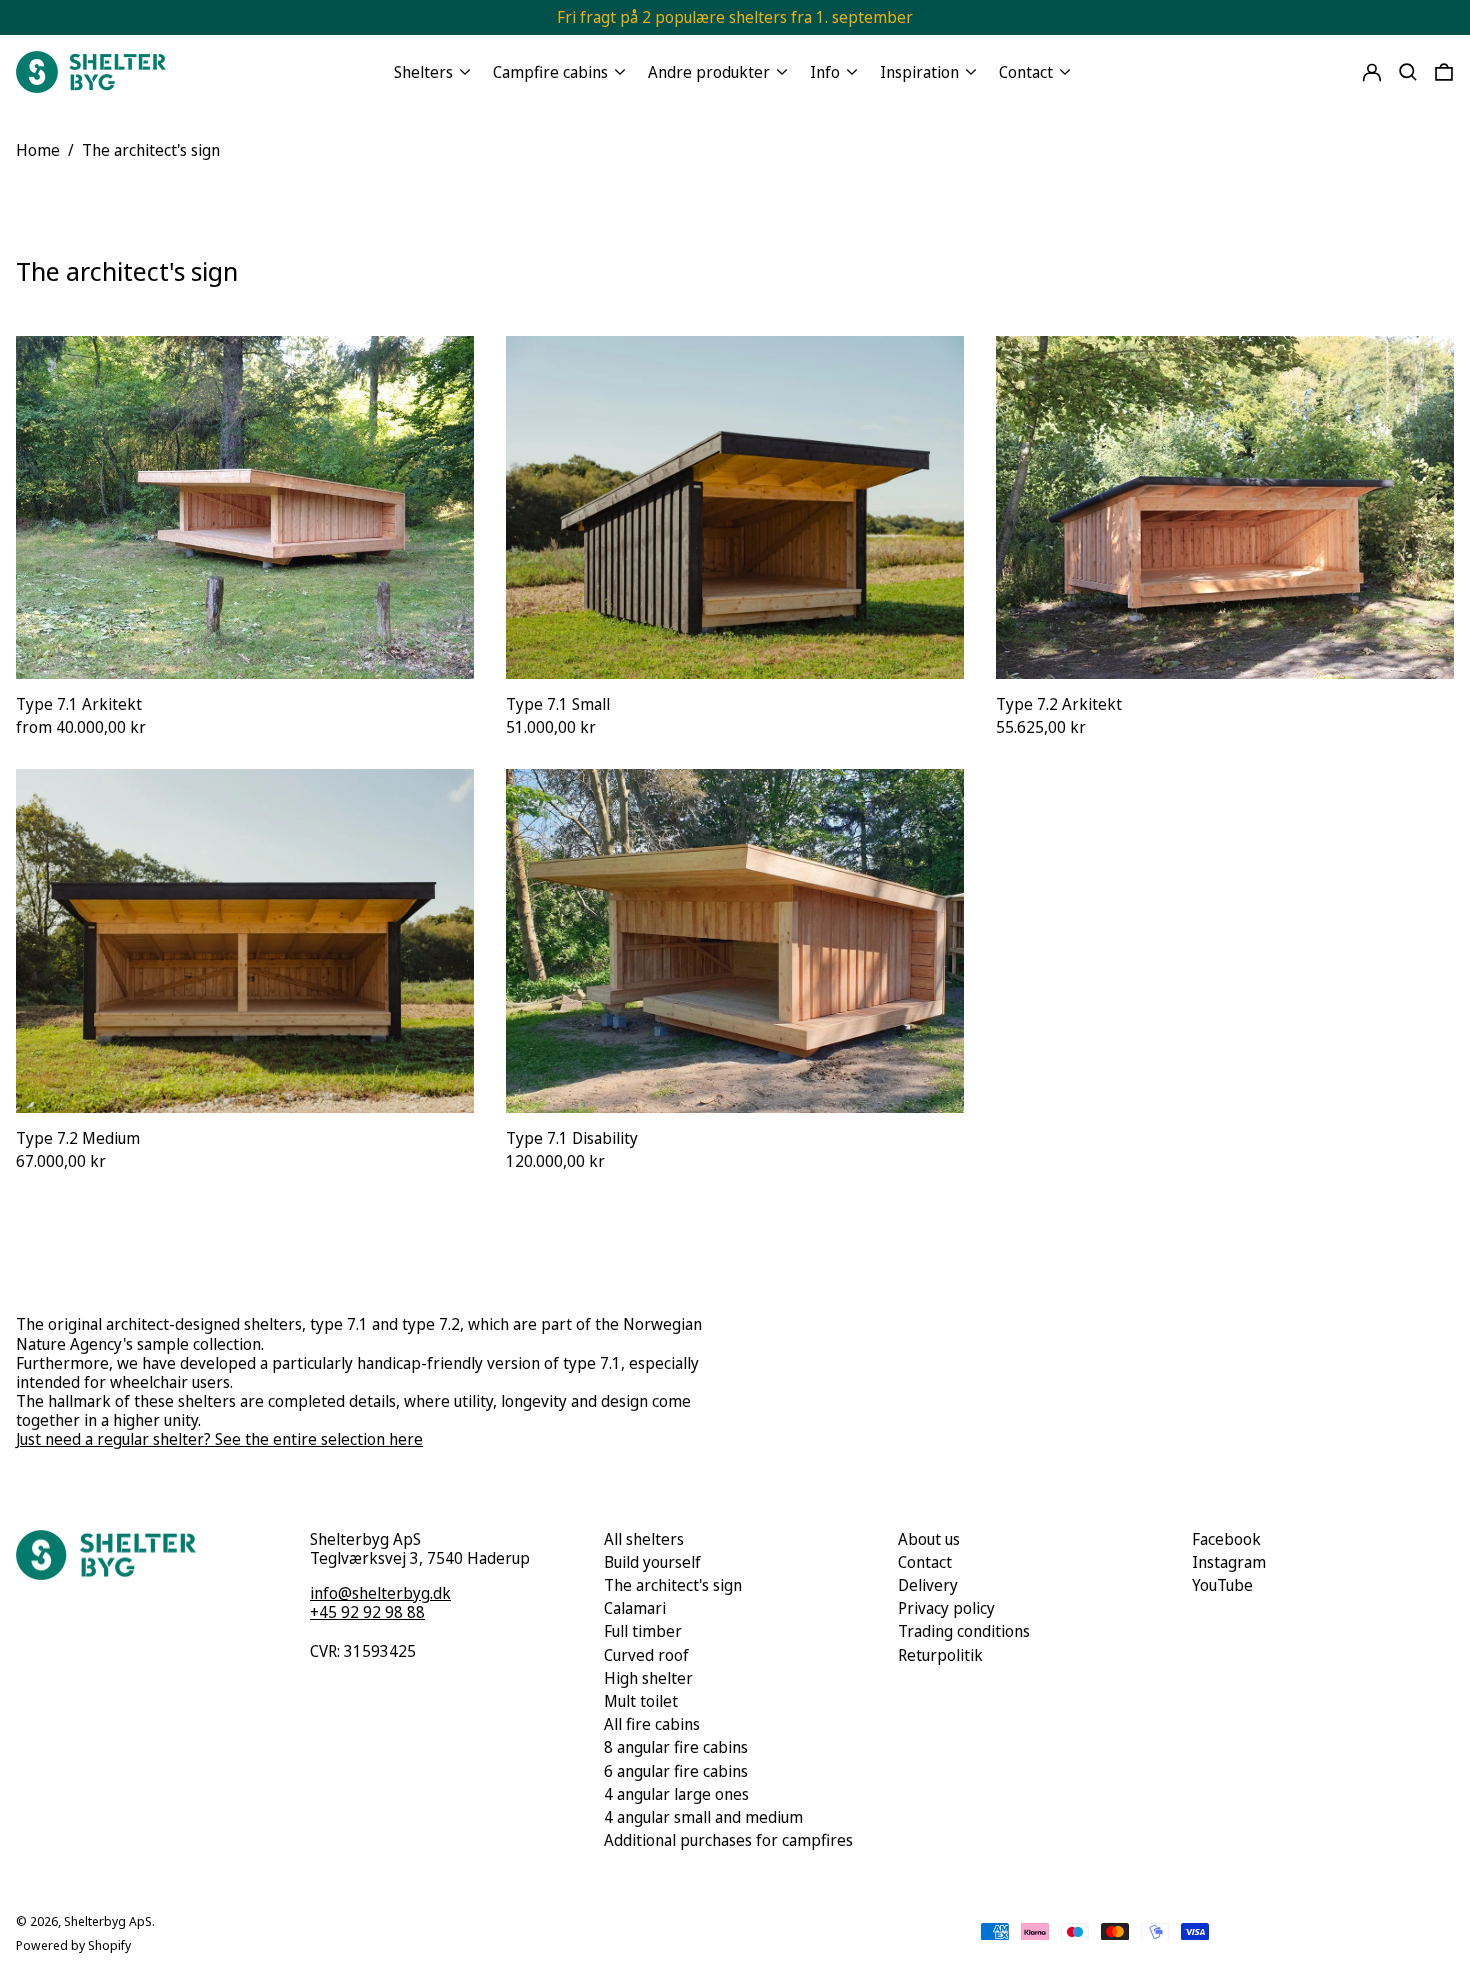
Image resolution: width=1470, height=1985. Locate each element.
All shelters (644, 1539)
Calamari (635, 1608)
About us (929, 1539)
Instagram (1229, 1562)
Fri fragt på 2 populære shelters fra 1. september (735, 17)
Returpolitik (940, 1655)
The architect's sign (151, 150)
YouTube (1222, 1585)
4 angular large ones (676, 1794)
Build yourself (652, 1562)
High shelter (648, 1678)
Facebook (1226, 1539)
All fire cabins (652, 1724)
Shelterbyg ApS (108, 1921)
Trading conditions (964, 1631)
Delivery (928, 1585)
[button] (1408, 72)
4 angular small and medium (703, 1817)
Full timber (643, 1631)
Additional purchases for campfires (728, 1840)
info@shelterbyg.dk (380, 1593)
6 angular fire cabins (676, 1771)
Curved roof (646, 1655)
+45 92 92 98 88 (367, 1612)
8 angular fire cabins (676, 1747)
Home (38, 150)
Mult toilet (641, 1701)
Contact (925, 1562)
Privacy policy (946, 1608)
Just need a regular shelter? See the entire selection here (219, 1439)
